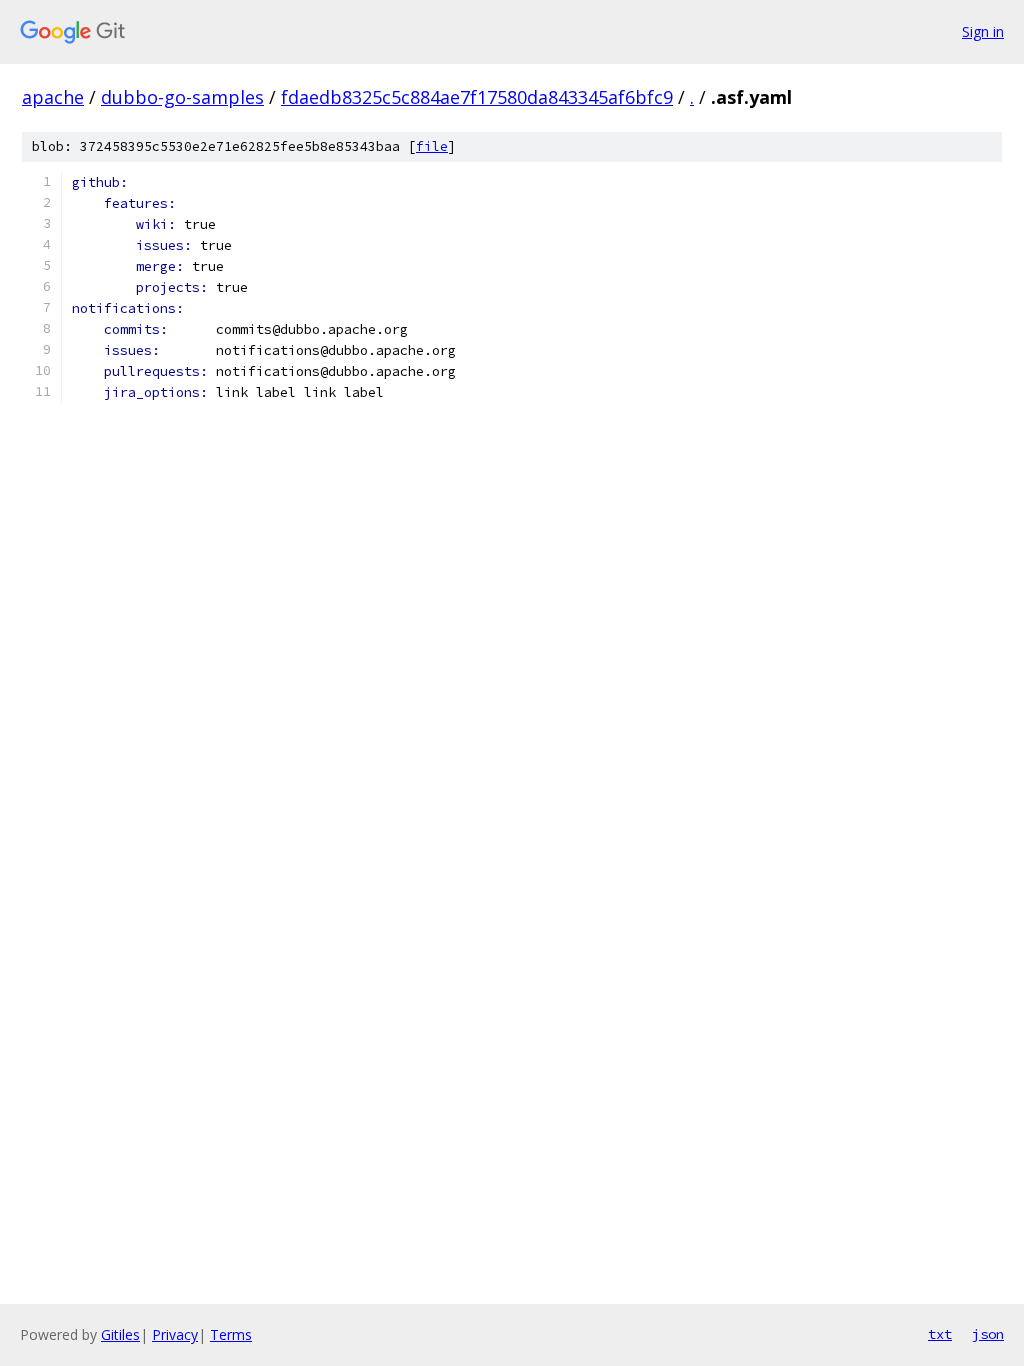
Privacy (175, 1334)
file (432, 146)
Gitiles (120, 1334)
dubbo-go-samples (182, 97)
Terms (231, 1334)
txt (940, 1334)
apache (53, 97)
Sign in (983, 31)
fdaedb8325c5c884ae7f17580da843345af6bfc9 (477, 97)
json (988, 1334)
